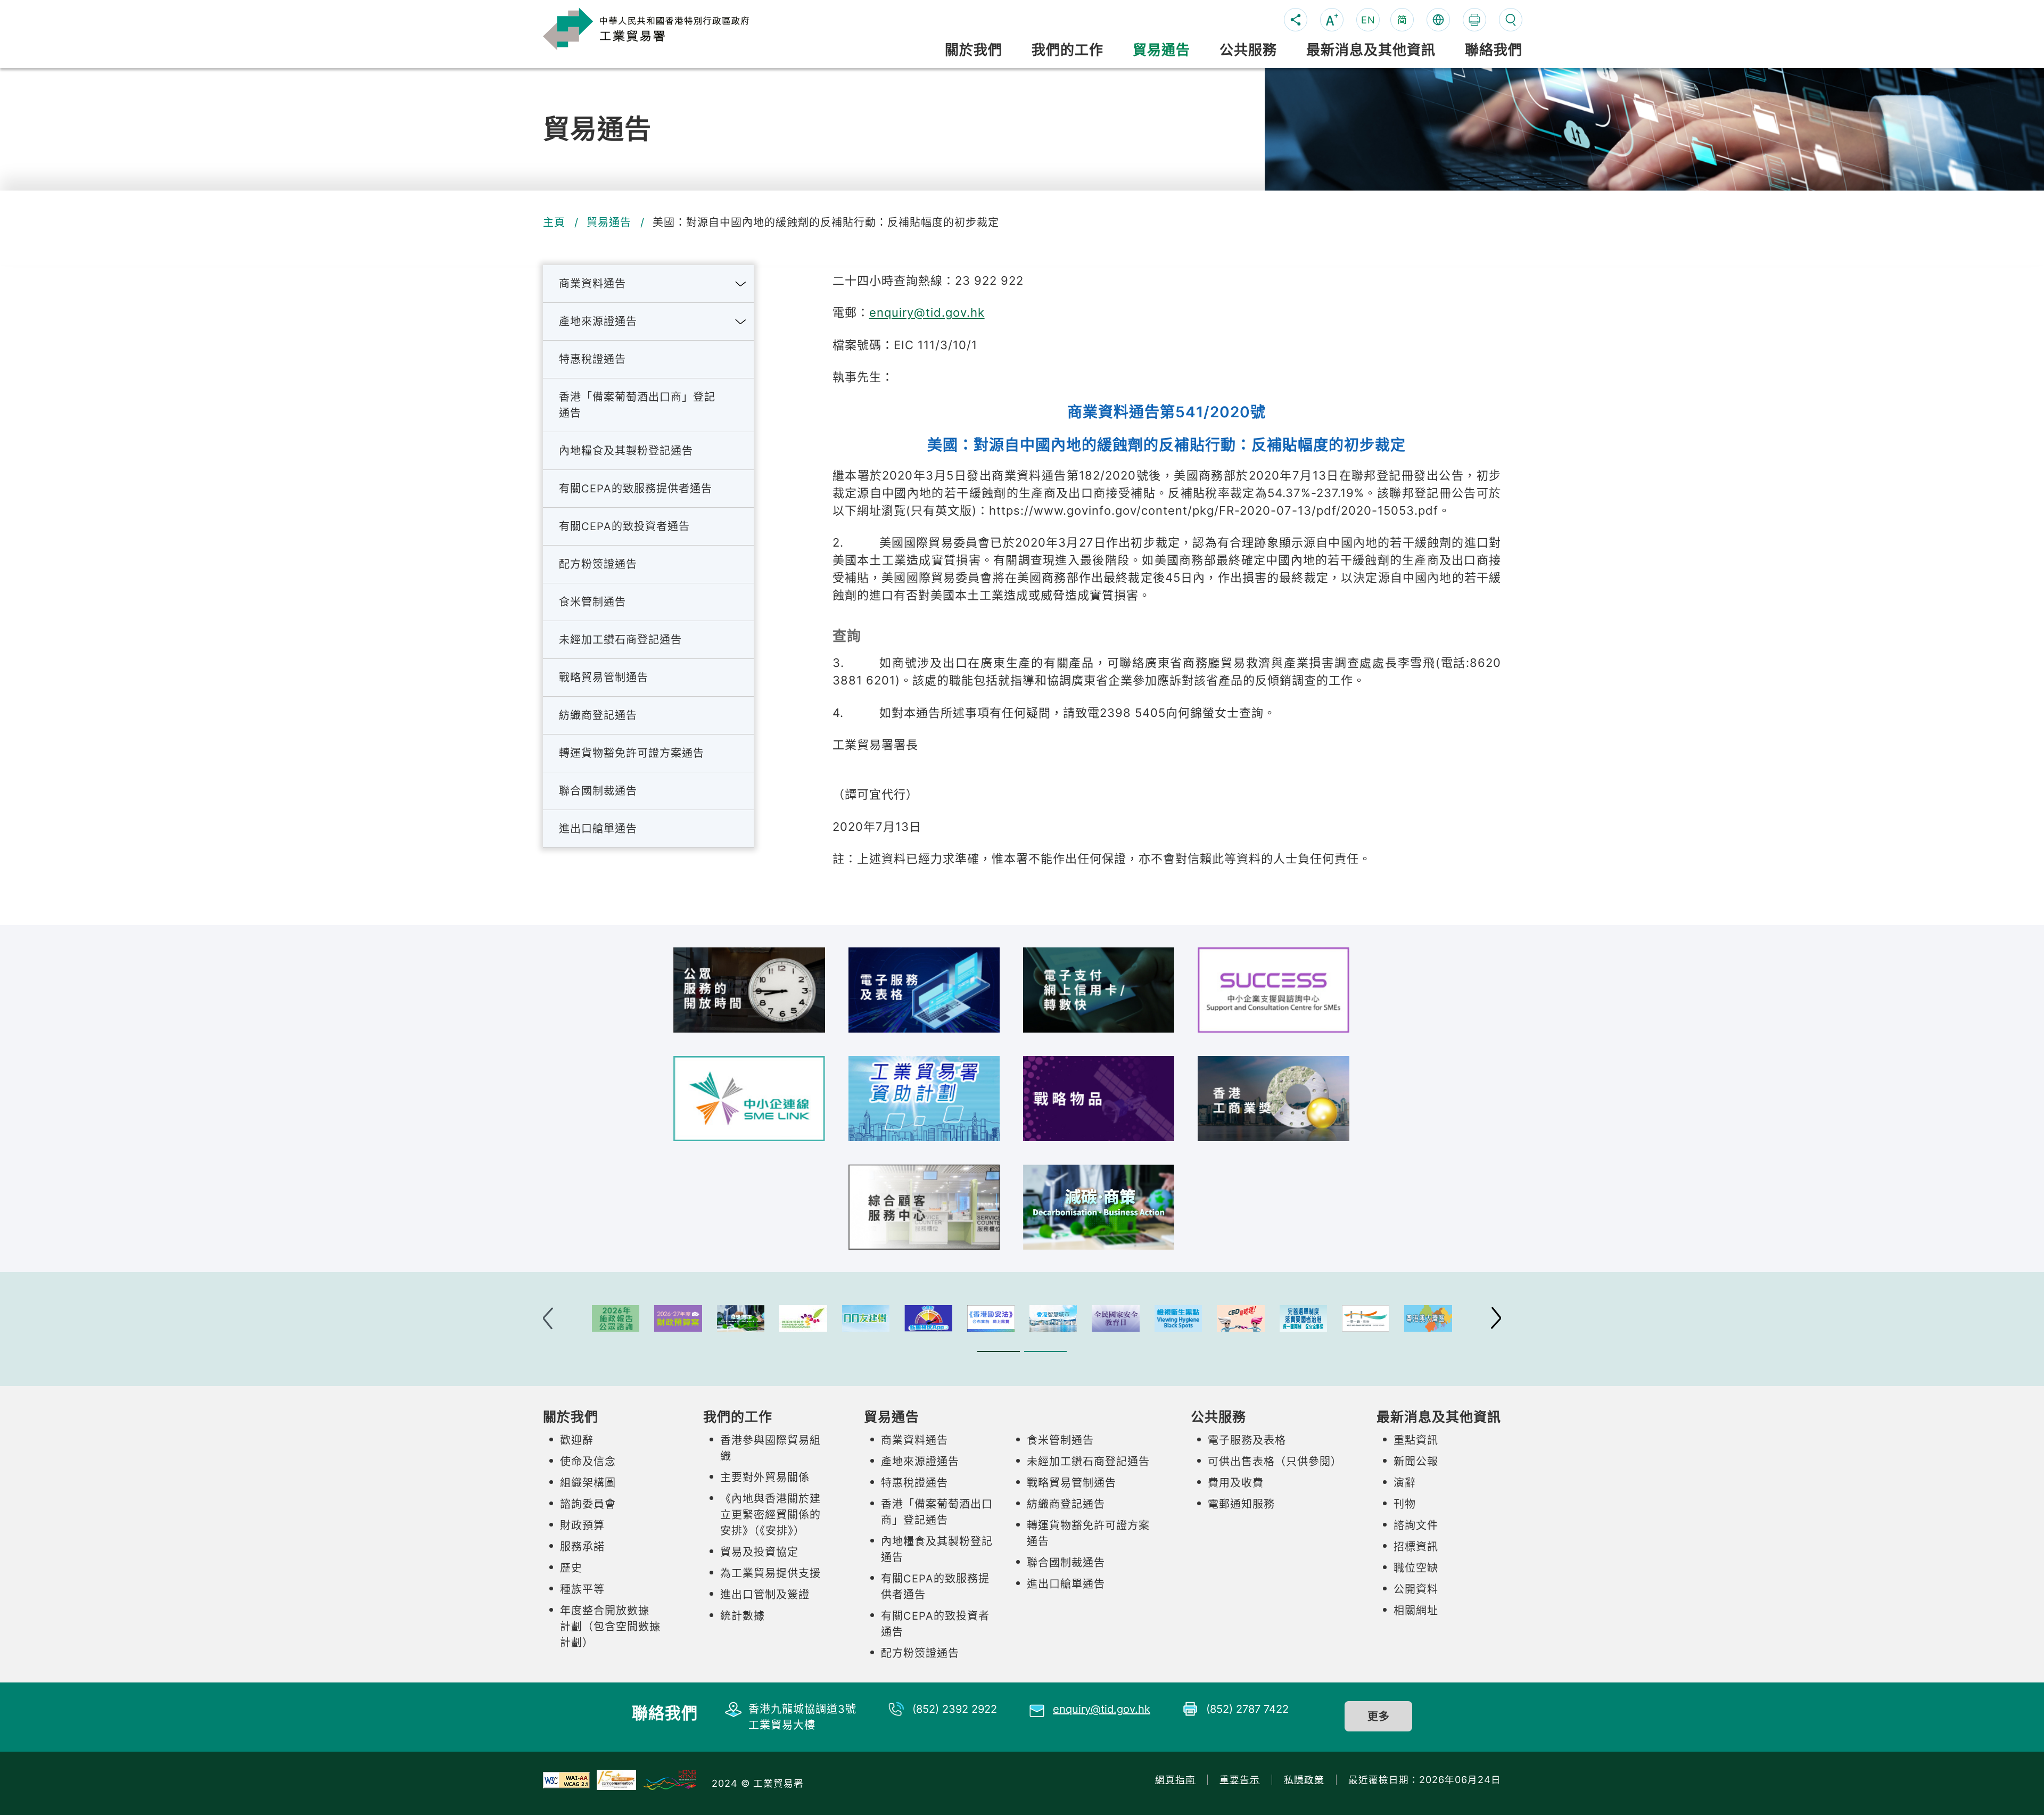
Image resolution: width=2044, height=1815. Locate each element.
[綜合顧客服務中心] (924, 1207)
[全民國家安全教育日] (1115, 1318)
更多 (1379, 1717)
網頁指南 (1175, 1780)
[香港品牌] (669, 1779)
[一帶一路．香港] (1366, 1318)
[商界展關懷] (616, 1779)
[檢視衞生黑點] (1178, 1318)
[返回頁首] (1502, 1379)
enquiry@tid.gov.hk (927, 312)
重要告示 (1240, 1780)
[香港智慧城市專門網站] (1053, 1318)
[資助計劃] (924, 1099)
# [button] (1496, 1318)
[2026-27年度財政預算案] (678, 1318)
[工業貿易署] (663, 28)
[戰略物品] (1099, 1099)
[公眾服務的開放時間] (749, 990)
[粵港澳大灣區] (1428, 1318)
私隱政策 (1304, 1780)
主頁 (554, 222)
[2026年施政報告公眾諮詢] (616, 1318)
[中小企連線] (749, 1099)
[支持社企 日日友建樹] (866, 1318)
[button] (740, 284)
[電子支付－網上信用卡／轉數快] (1099, 990)
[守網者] (928, 1318)
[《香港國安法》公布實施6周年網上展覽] (991, 1318)
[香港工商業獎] (1273, 1099)
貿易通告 (609, 222)
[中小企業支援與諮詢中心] (1273, 990)
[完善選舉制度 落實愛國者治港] (1303, 1318)
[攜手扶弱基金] (803, 1318)
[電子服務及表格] (924, 990)
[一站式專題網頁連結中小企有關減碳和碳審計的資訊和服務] (1099, 1207)
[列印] (1474, 20)
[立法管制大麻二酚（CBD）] (1241, 1318)
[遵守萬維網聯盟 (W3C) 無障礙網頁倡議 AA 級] (566, 1779)
